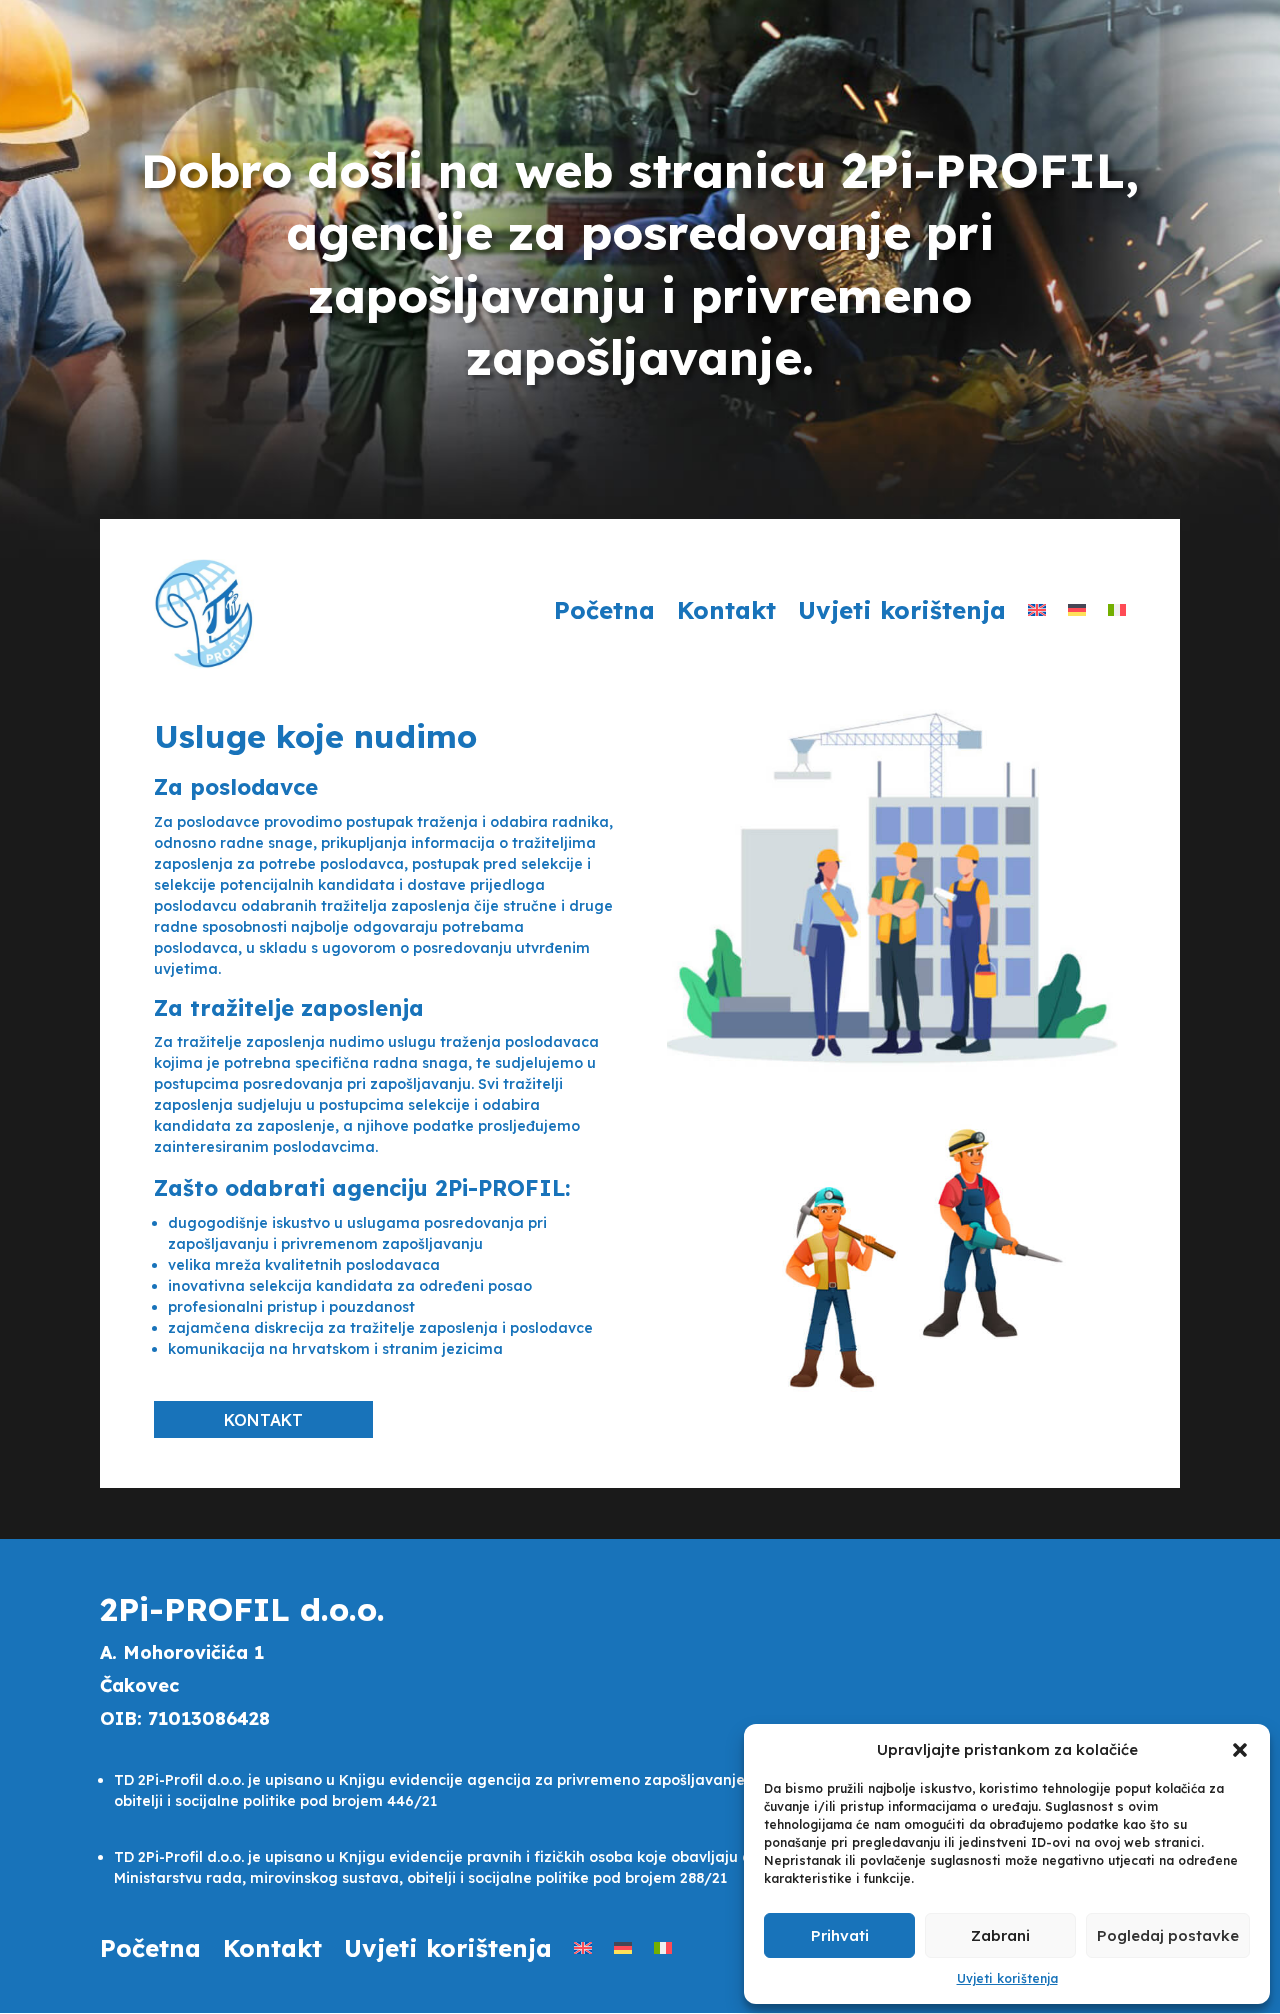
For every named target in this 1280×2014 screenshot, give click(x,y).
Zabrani (1000, 1935)
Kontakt (726, 614)
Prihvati (840, 1935)
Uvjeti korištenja (1007, 1978)
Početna (604, 614)
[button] (1240, 1750)
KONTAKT (263, 1420)
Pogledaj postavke (1168, 1935)
